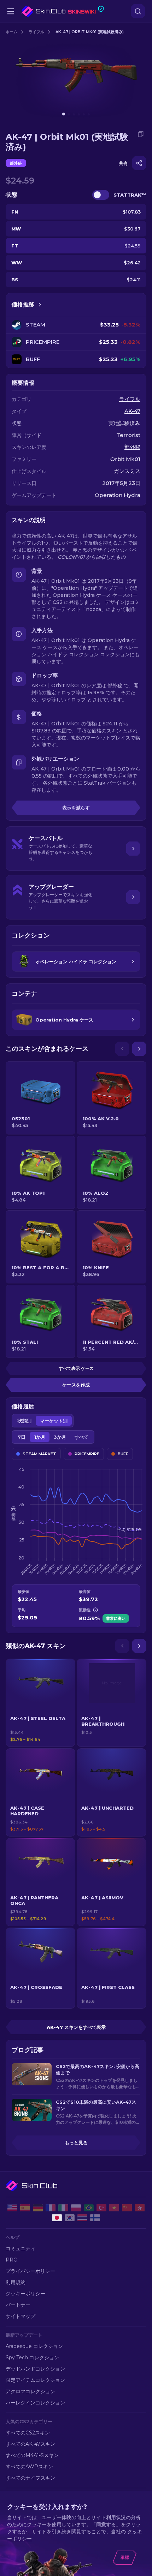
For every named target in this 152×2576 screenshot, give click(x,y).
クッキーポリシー (25, 2294)
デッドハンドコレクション (35, 2369)
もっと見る (76, 2143)
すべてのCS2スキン (28, 2433)
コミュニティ (21, 2248)
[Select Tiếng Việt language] (114, 2208)
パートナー (18, 2305)
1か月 (40, 1437)
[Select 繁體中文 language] (140, 2208)
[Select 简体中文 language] (127, 2208)
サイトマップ (21, 2316)
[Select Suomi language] (95, 2218)
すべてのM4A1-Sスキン (32, 2455)
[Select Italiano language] (63, 2208)
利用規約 (16, 2282)
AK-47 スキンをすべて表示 (76, 2027)
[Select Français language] (51, 2208)
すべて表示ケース (76, 1368)
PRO (12, 2260)
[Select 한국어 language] (70, 2218)
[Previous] (122, 1049)
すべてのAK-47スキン (30, 2444)
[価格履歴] (40, 305)
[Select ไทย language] (82, 2218)
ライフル (36, 32)
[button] (40, 1703)
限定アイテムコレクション (35, 2380)
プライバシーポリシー (30, 2271)
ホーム (11, 32)
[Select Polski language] (76, 2208)
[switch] (101, 195)
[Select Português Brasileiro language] (89, 2208)
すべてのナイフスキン (30, 2478)
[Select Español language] (25, 2208)
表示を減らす (76, 808)
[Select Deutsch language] (38, 2208)
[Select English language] (12, 2208)
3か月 (60, 1437)
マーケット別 (54, 1421)
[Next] (139, 1049)
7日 (22, 1437)
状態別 (25, 1421)
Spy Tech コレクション (32, 2358)
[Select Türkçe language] (101, 2208)
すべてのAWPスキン (29, 2467)
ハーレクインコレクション (35, 2403)
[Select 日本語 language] (57, 2218)
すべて (81, 1437)
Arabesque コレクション (34, 2346)
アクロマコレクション (30, 2391)
